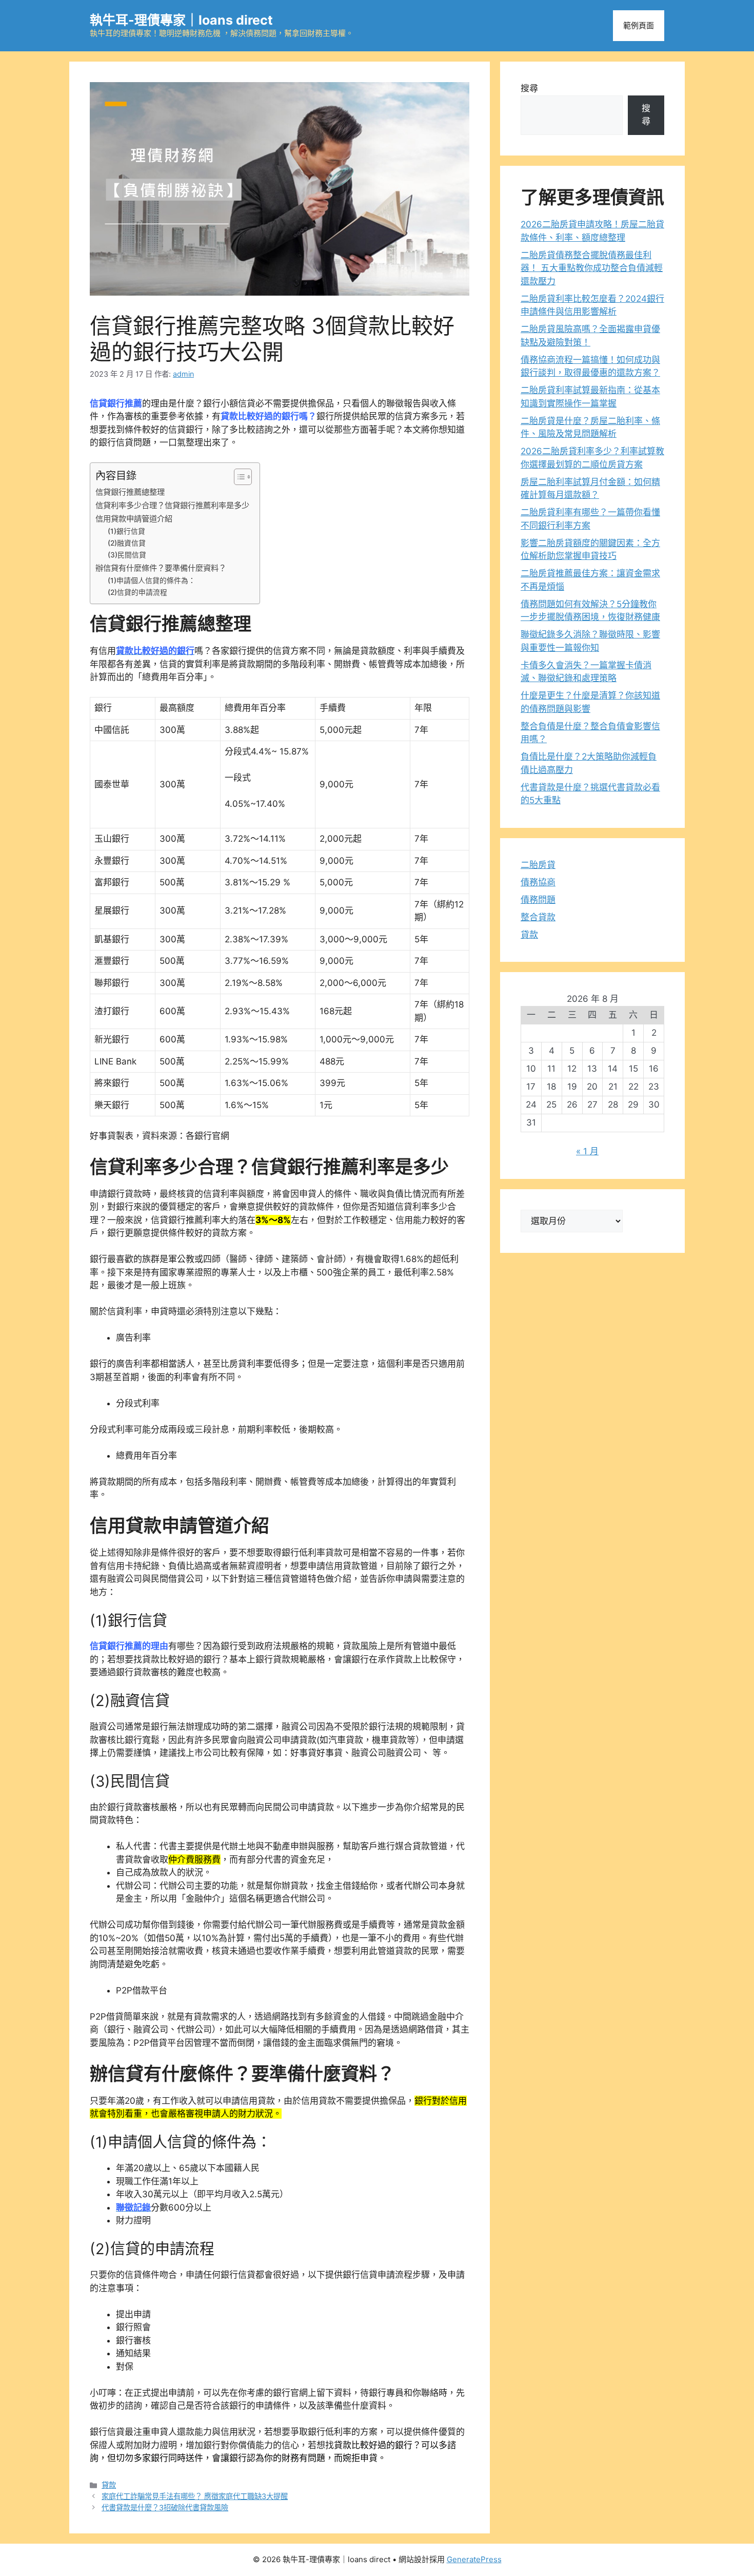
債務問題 (538, 900)
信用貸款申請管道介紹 (134, 519)
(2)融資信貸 (127, 543)
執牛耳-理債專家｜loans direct (181, 20)
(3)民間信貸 (127, 555)
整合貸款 (538, 917)
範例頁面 (639, 25)
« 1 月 (587, 1151)
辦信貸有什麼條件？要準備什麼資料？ (161, 568)
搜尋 (529, 88)
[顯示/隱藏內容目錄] (238, 477)
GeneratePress (474, 2559)
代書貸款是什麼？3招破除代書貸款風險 (165, 2507)
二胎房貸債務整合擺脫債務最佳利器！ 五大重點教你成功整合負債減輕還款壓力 (592, 268)
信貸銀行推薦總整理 (130, 492)
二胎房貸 (538, 865)
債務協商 (538, 882)
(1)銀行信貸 (126, 531)
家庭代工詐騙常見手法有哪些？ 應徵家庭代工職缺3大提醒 (195, 2496)
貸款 (109, 2485)
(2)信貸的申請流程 (137, 592)
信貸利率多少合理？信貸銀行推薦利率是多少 (172, 505)
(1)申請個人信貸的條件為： (152, 580)
